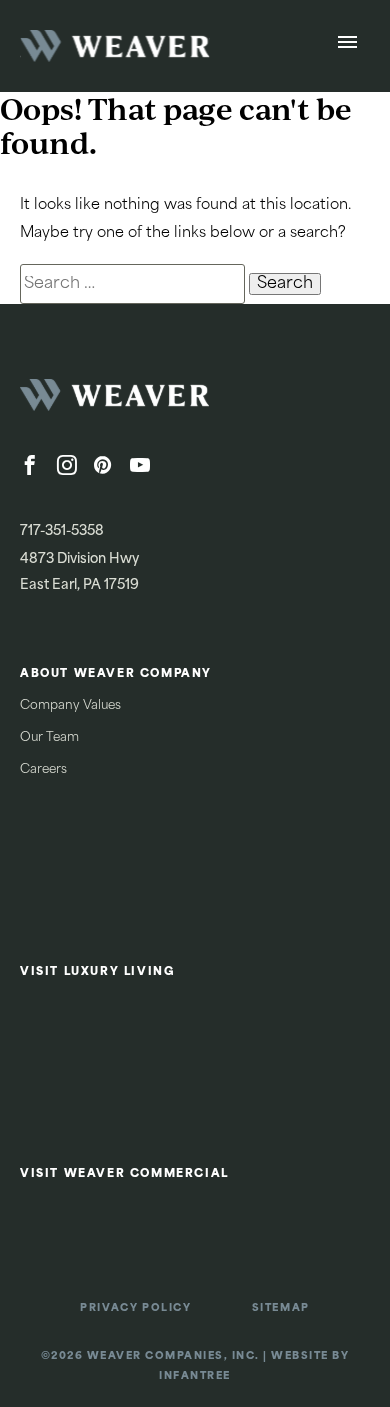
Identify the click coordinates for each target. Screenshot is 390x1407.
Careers (43, 770)
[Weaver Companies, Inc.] (170, 401)
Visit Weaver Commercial (124, 1174)
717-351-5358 (62, 531)
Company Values (70, 706)
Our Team (49, 738)
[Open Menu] (347, 46)
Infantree (195, 1376)
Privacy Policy (135, 1308)
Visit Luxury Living (97, 972)
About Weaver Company (116, 674)
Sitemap (281, 1308)
